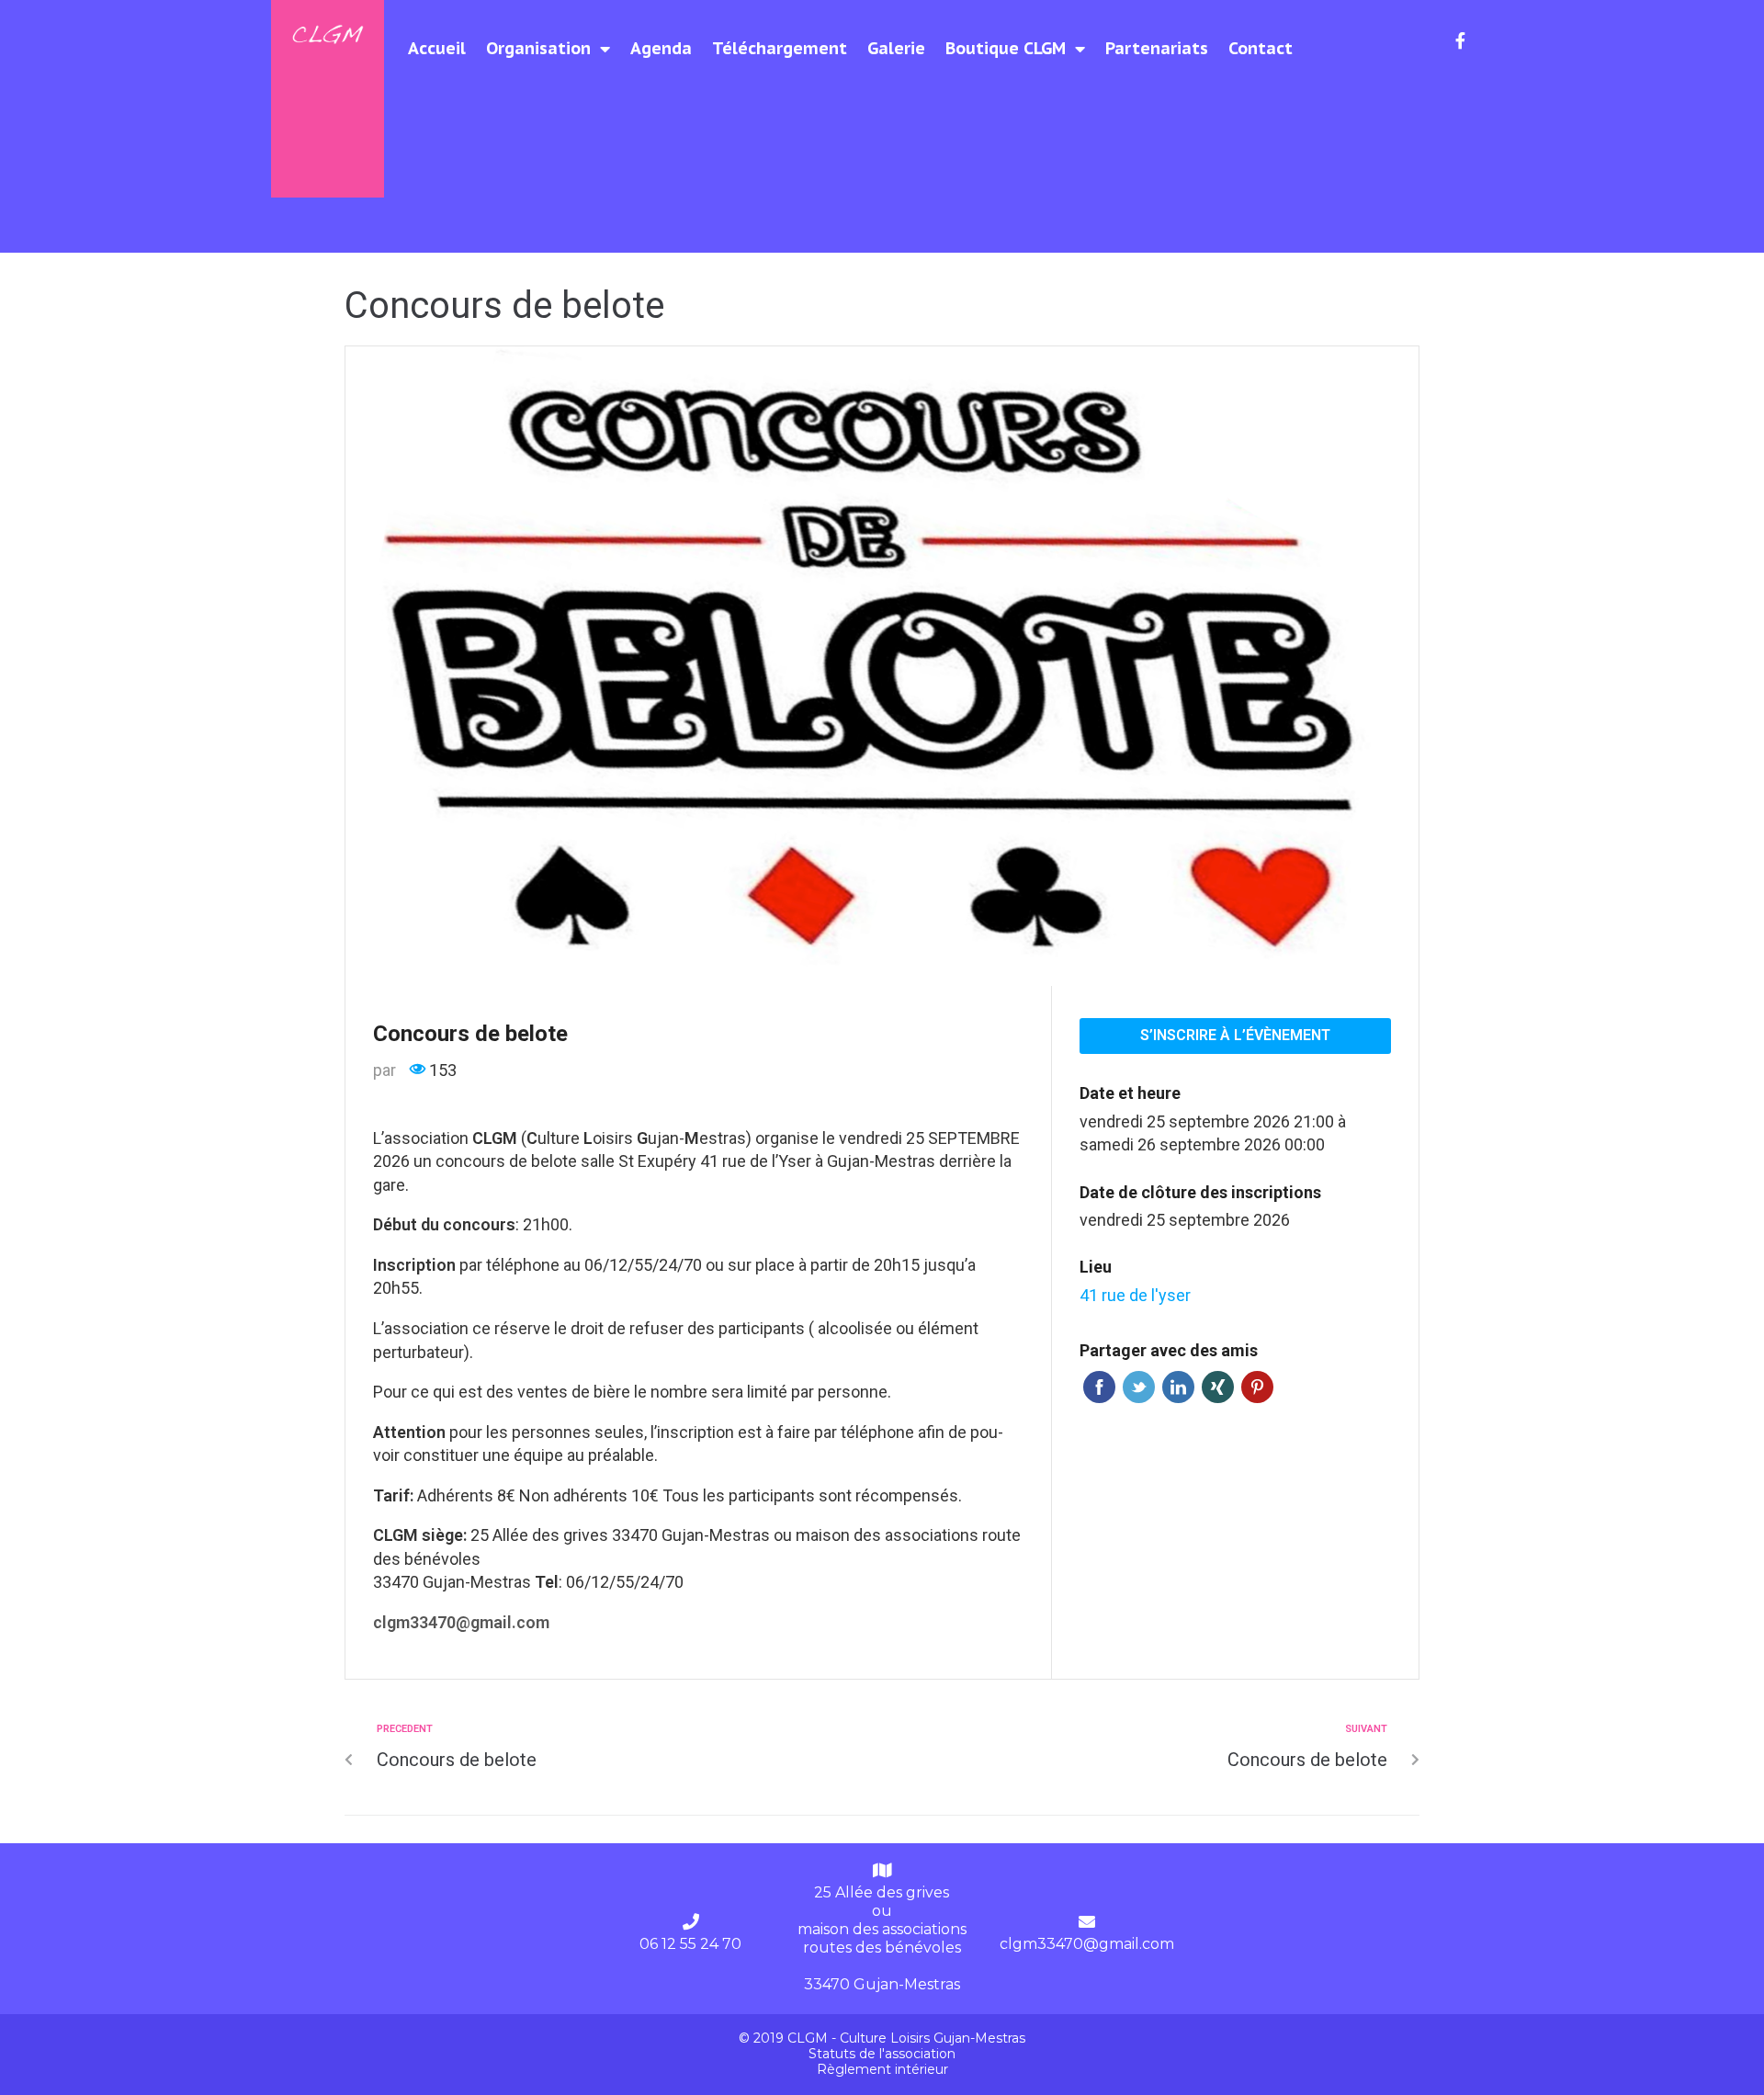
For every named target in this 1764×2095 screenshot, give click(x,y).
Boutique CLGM (1006, 48)
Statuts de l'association (882, 2054)
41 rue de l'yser (1135, 1295)
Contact (1261, 48)
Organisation (538, 48)
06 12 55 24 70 (690, 1944)
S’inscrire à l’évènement (1235, 1035)
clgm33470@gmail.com (1087, 1944)
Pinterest (1257, 1387)
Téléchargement (780, 48)
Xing (1218, 1387)
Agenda (661, 48)
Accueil (437, 48)
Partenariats (1157, 48)
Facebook (1099, 1387)
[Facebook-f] (1461, 40)
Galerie (896, 48)
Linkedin (1178, 1387)
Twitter (1139, 1387)
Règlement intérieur (882, 2069)
